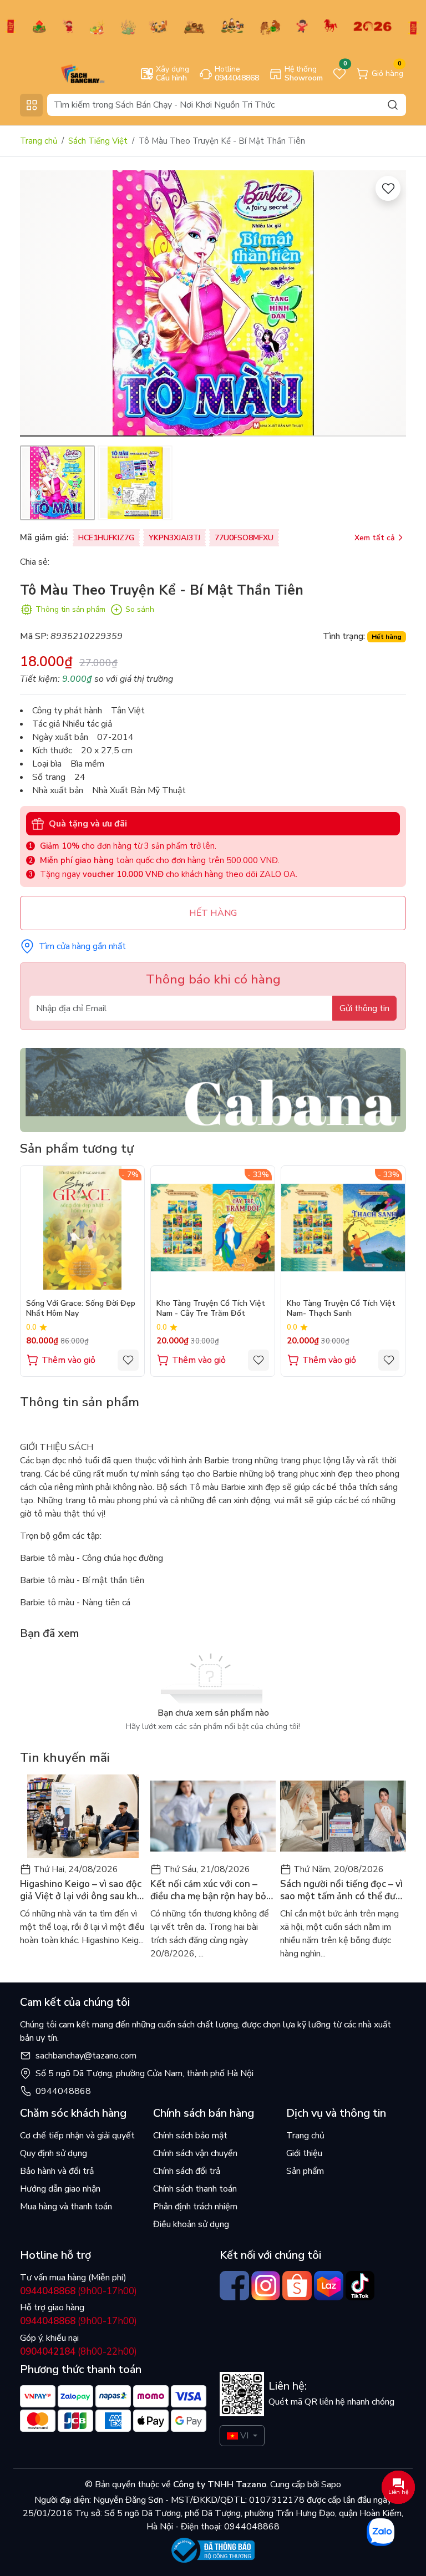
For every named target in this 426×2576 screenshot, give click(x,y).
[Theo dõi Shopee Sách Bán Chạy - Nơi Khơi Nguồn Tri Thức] (297, 2286)
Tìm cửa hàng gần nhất (82, 946)
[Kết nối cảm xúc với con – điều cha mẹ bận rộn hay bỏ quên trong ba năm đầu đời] (213, 1816)
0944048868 (63, 2091)
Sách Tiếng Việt (98, 141)
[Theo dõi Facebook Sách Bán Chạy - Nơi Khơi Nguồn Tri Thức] (234, 2286)
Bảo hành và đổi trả (57, 2171)
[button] (389, 305)
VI (244, 2436)
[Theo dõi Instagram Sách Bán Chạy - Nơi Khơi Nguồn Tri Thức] (266, 2286)
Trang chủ (39, 141)
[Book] (213, 1089)
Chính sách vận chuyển (195, 2153)
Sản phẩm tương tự (77, 1148)
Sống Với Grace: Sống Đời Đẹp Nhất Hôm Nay (81, 1309)
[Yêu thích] (388, 188)
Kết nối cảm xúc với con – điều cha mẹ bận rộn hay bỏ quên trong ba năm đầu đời (208, 1890)
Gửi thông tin (364, 1008)
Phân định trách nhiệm (195, 2207)
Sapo (330, 2484)
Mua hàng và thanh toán (66, 2207)
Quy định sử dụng (54, 2153)
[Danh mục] (31, 105)
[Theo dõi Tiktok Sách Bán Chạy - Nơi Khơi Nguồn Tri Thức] (360, 2286)
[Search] (393, 105)
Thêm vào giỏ (69, 1360)
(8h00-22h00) (78, 2352)
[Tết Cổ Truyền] (213, 26)
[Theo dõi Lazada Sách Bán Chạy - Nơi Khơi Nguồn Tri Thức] (329, 2286)
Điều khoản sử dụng (191, 2224)
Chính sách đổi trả (187, 2171)
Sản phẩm (305, 2171)
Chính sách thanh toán (195, 2189)
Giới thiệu (304, 2153)
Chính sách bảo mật (190, 2136)
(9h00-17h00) (78, 2291)
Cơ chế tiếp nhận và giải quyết (77, 2136)
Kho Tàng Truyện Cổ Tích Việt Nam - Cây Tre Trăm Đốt (211, 1309)
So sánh (140, 609)
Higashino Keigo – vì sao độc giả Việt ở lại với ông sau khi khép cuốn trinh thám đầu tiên (81, 1890)
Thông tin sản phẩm (70, 609)
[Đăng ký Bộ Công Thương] (213, 2550)
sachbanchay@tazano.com (86, 2056)
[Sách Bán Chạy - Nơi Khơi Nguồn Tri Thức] (67, 73)
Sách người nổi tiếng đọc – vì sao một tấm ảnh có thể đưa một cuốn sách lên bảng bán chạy (341, 1890)
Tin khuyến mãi (65, 1758)
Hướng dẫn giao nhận (60, 2189)
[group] (213, 303)
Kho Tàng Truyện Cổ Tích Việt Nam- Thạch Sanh (341, 1309)
